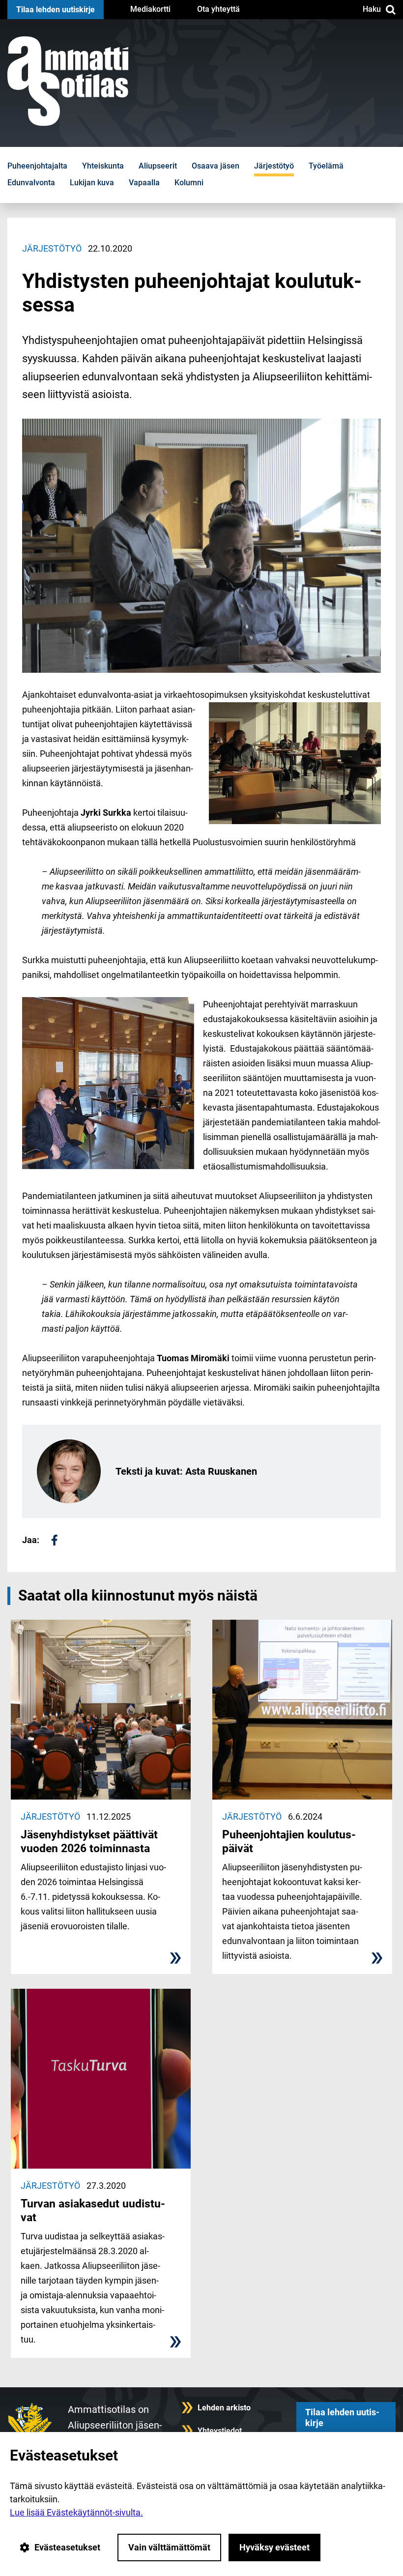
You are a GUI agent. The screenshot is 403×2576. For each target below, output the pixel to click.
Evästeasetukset (67, 2547)
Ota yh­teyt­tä (218, 9)
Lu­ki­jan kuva (92, 183)
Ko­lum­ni (189, 183)
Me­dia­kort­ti (150, 9)
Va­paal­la (144, 183)
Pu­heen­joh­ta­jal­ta (37, 166)
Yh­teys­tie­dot (220, 2431)
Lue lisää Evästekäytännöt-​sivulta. (76, 2512)
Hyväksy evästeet (274, 2547)
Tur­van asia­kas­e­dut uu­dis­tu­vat (93, 2210)
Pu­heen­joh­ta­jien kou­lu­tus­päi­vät (289, 1841)
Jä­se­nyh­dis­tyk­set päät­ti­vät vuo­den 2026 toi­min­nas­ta (89, 1841)
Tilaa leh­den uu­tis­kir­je (56, 10)
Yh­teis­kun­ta (103, 166)
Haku (372, 9)
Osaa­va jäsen (216, 166)
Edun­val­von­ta (31, 183)
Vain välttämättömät (169, 2547)
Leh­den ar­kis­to (224, 2408)
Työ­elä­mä (326, 166)
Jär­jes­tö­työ (274, 166)
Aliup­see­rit (158, 166)
